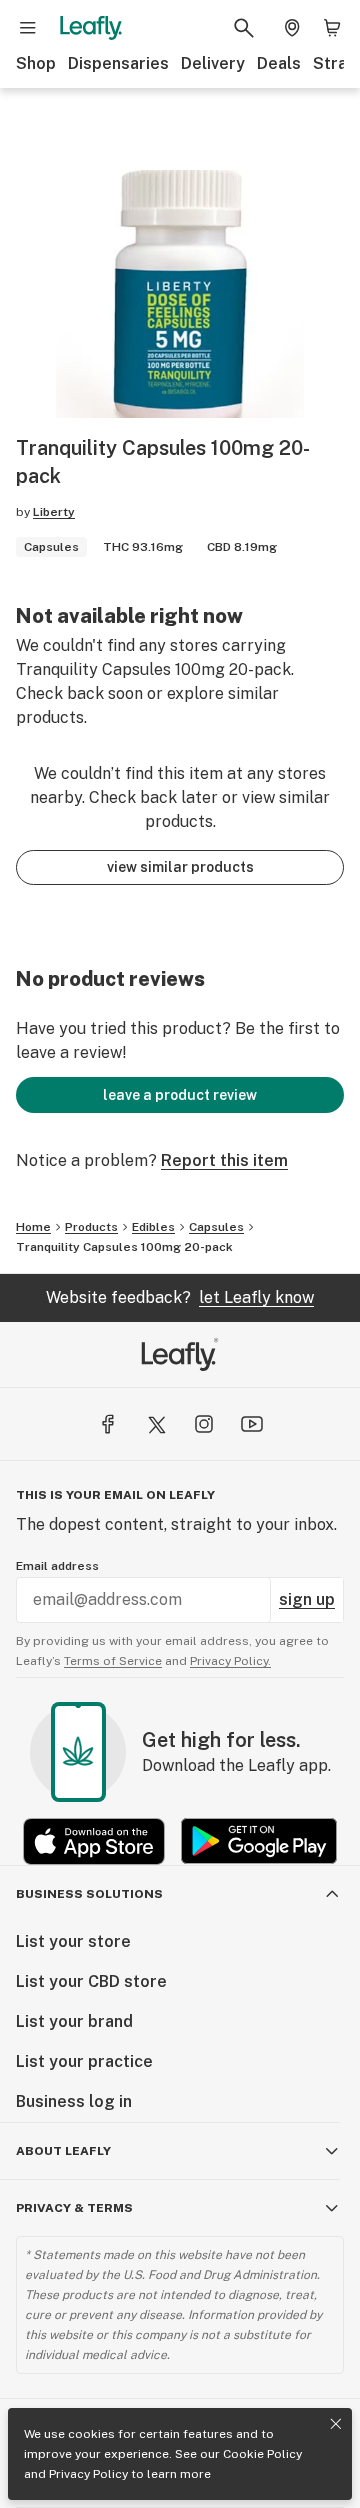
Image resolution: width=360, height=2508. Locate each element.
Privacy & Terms (74, 2208)
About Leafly (63, 2151)
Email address (57, 1566)
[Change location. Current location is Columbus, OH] (292, 28)
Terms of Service (113, 1661)
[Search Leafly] (244, 28)
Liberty (54, 512)
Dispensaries (118, 63)
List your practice (84, 2061)
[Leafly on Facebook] (108, 1424)
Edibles (153, 1227)
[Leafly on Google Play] (259, 1841)
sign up (307, 1599)
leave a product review (180, 1095)
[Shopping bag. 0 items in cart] (332, 28)
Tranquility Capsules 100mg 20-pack (124, 1247)
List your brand (74, 2021)
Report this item (224, 1160)
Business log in (74, 2101)
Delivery (213, 63)
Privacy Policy (88, 2474)
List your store (73, 1941)
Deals (279, 63)
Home (33, 1227)
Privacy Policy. (230, 1661)
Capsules (216, 1227)
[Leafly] (91, 28)
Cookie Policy (262, 2454)
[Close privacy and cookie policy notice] (336, 2424)
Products (91, 1227)
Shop (36, 63)
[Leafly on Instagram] (204, 1424)
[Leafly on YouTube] (252, 1424)
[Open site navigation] (28, 28)
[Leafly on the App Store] (94, 1841)
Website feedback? (180, 1297)
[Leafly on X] (156, 1424)
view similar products (180, 867)
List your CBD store (91, 1981)
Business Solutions (89, 1894)
